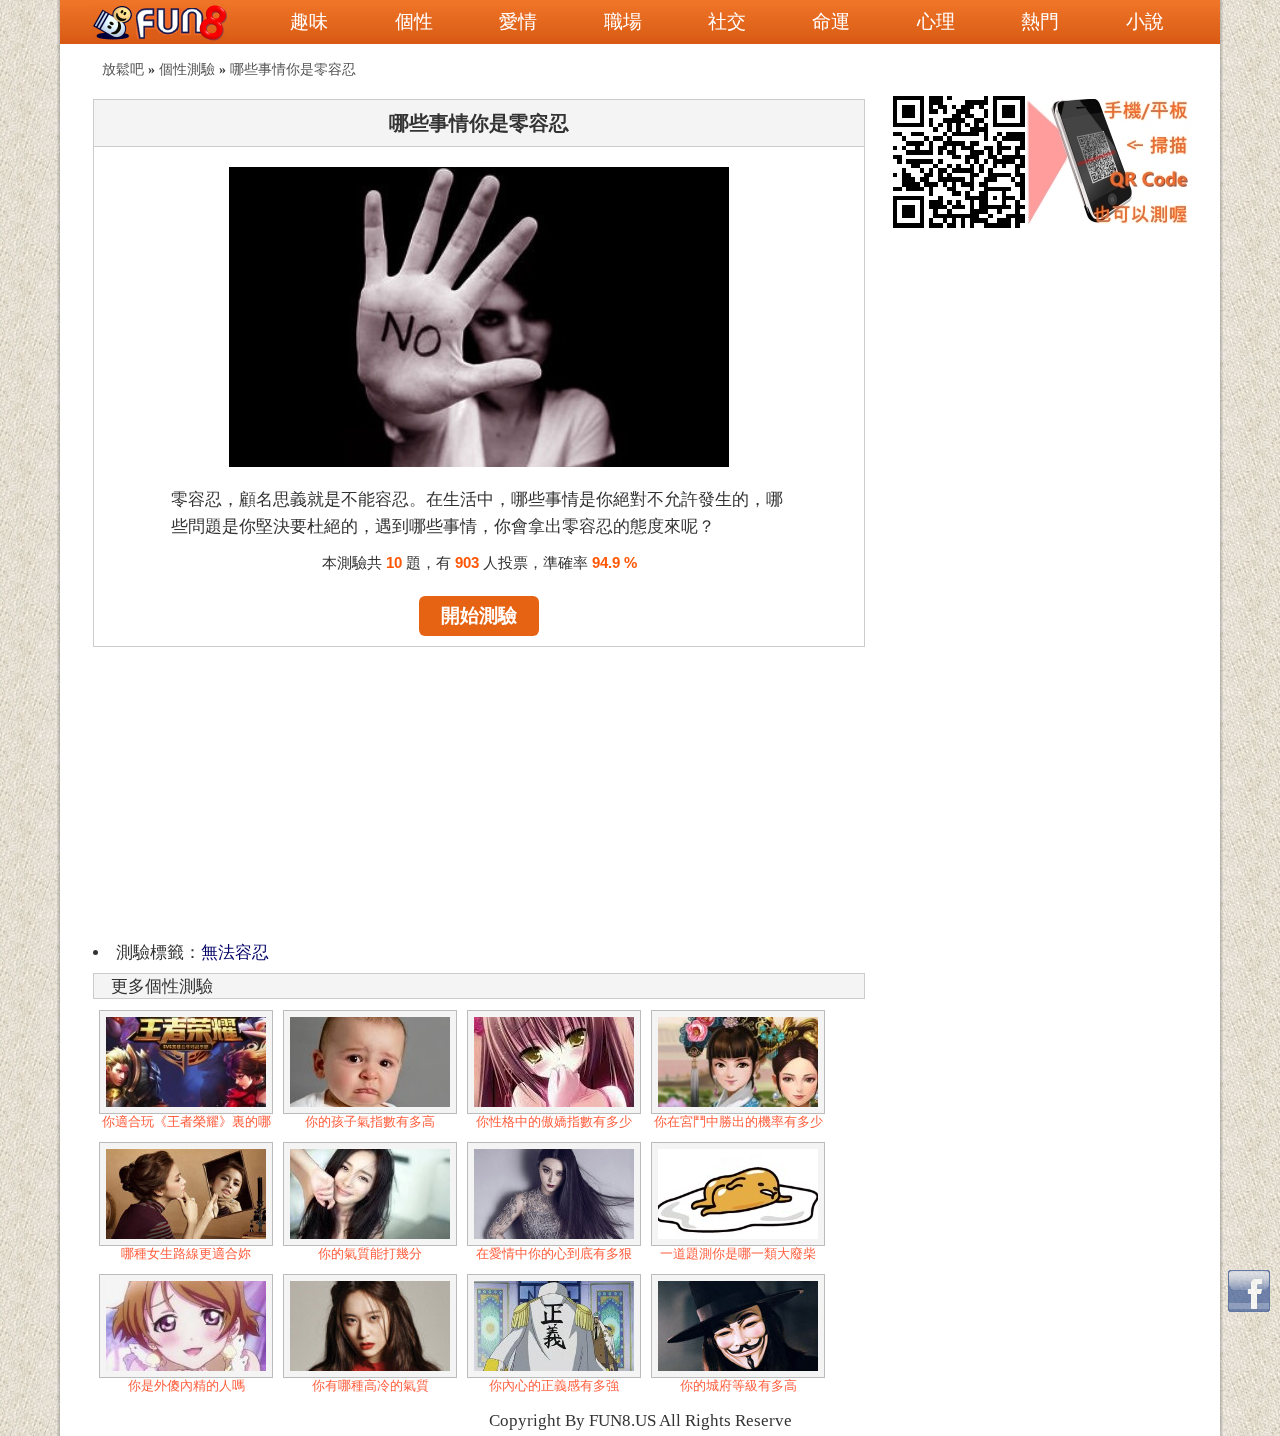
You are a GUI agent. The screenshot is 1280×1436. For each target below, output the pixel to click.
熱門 (1040, 21)
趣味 (309, 21)
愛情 (518, 21)
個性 (414, 21)
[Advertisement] (479, 791)
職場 (623, 21)
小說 (1145, 21)
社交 (727, 21)
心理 (936, 21)
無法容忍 (235, 952)
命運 (831, 21)
